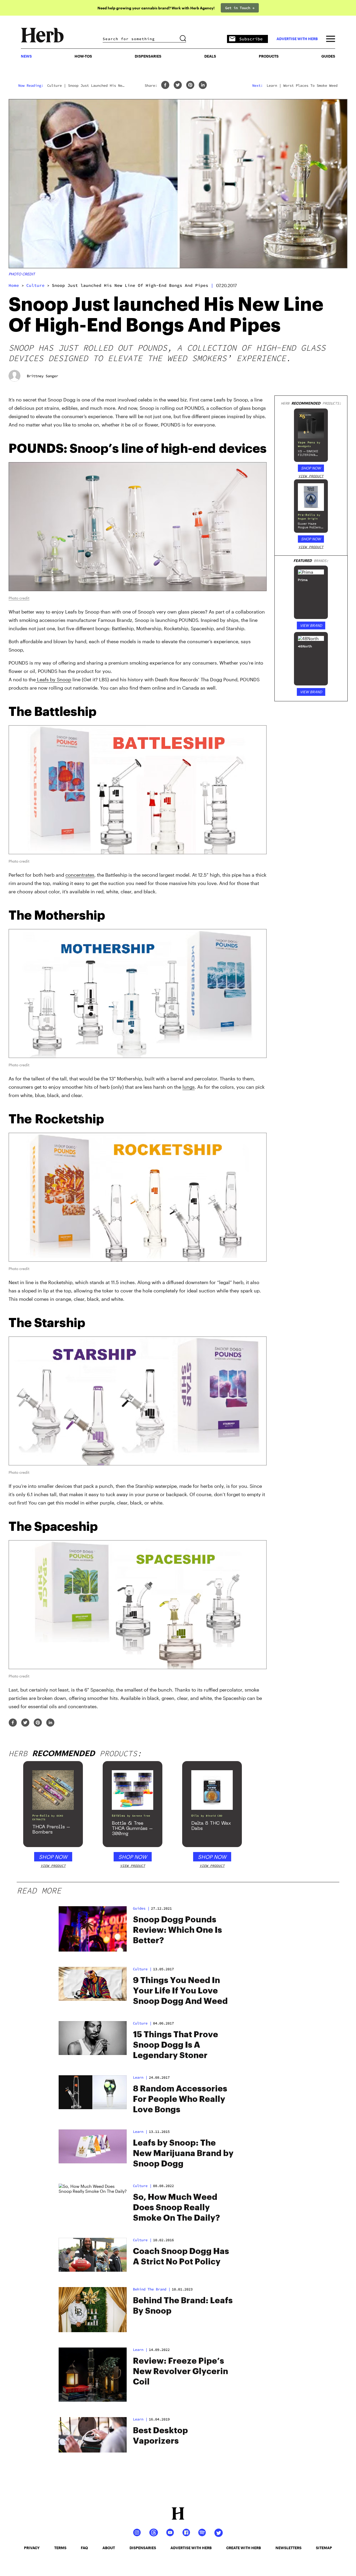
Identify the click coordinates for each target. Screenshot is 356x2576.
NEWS (26, 56)
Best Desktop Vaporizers (160, 2436)
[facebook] (165, 85)
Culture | (142, 2186)
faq (84, 2548)
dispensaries (143, 2548)
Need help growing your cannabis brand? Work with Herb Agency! (156, 8)
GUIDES (328, 56)
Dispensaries (148, 56)
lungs (189, 1087)
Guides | (141, 1908)
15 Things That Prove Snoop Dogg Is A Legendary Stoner (176, 2045)
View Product (311, 476)
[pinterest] (190, 85)
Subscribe (251, 39)
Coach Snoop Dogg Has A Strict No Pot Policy (181, 2257)
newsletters (289, 2548)
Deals (210, 56)
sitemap (324, 2548)
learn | (140, 2077)
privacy (32, 2548)
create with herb (244, 2548)
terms (60, 2548)
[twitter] (178, 85)
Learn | (140, 2350)
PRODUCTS (269, 56)
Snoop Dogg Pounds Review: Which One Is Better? (177, 1930)
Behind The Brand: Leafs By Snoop (183, 2306)
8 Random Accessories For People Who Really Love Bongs (180, 2099)
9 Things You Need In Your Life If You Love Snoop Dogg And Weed (180, 1991)
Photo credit (22, 274)
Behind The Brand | (152, 2289)
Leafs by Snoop (53, 679)
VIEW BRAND (311, 625)
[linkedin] (203, 85)
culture (35, 285)
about (109, 2548)
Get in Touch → (240, 8)
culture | (142, 1969)
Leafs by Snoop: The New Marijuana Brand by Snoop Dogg (183, 2153)
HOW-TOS (83, 56)
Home (14, 285)
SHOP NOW (311, 468)
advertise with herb (297, 39)
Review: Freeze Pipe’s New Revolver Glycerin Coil (180, 2371)
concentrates (80, 875)
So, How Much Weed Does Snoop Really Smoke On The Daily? (176, 2208)
